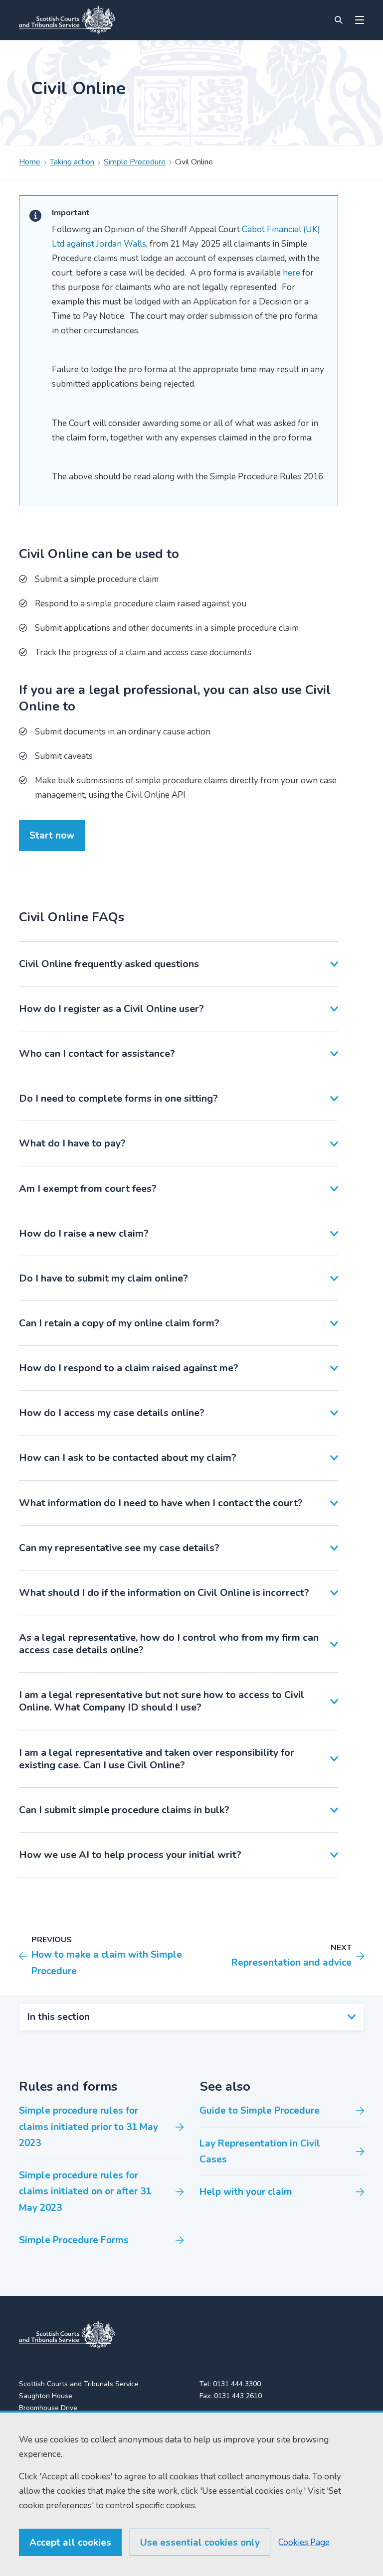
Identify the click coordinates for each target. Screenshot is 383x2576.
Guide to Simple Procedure (260, 2111)
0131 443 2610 (238, 2396)
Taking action (72, 162)
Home (30, 162)
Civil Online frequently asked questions (109, 964)
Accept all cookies (70, 2543)
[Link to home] (67, 20)
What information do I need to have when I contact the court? (161, 1503)
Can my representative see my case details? (119, 1548)
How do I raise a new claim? (84, 1233)
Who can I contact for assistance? (97, 1054)
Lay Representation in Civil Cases (260, 2151)
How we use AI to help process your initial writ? (130, 1855)
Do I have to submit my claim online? (103, 1278)
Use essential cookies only (200, 2543)
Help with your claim (246, 2192)
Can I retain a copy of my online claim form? (119, 1323)
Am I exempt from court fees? (88, 1189)
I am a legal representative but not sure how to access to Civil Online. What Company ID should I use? (162, 1701)
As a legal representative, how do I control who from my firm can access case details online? (169, 1644)
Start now (52, 836)
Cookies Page (304, 2542)
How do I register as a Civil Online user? (111, 1009)
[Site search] (339, 20)
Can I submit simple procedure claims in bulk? (124, 1810)
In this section (59, 2017)
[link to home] (67, 2335)
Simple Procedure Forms (74, 2240)
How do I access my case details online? (112, 1413)
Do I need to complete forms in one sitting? (118, 1098)
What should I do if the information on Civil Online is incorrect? (164, 1593)
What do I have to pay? (72, 1143)
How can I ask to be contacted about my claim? (128, 1458)
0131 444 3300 (237, 2384)
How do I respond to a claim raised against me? (129, 1368)
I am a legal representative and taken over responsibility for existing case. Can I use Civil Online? (157, 1759)
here (291, 273)
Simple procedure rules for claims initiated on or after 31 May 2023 (85, 2192)
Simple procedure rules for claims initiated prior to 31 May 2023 (89, 2127)
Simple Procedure (135, 162)
